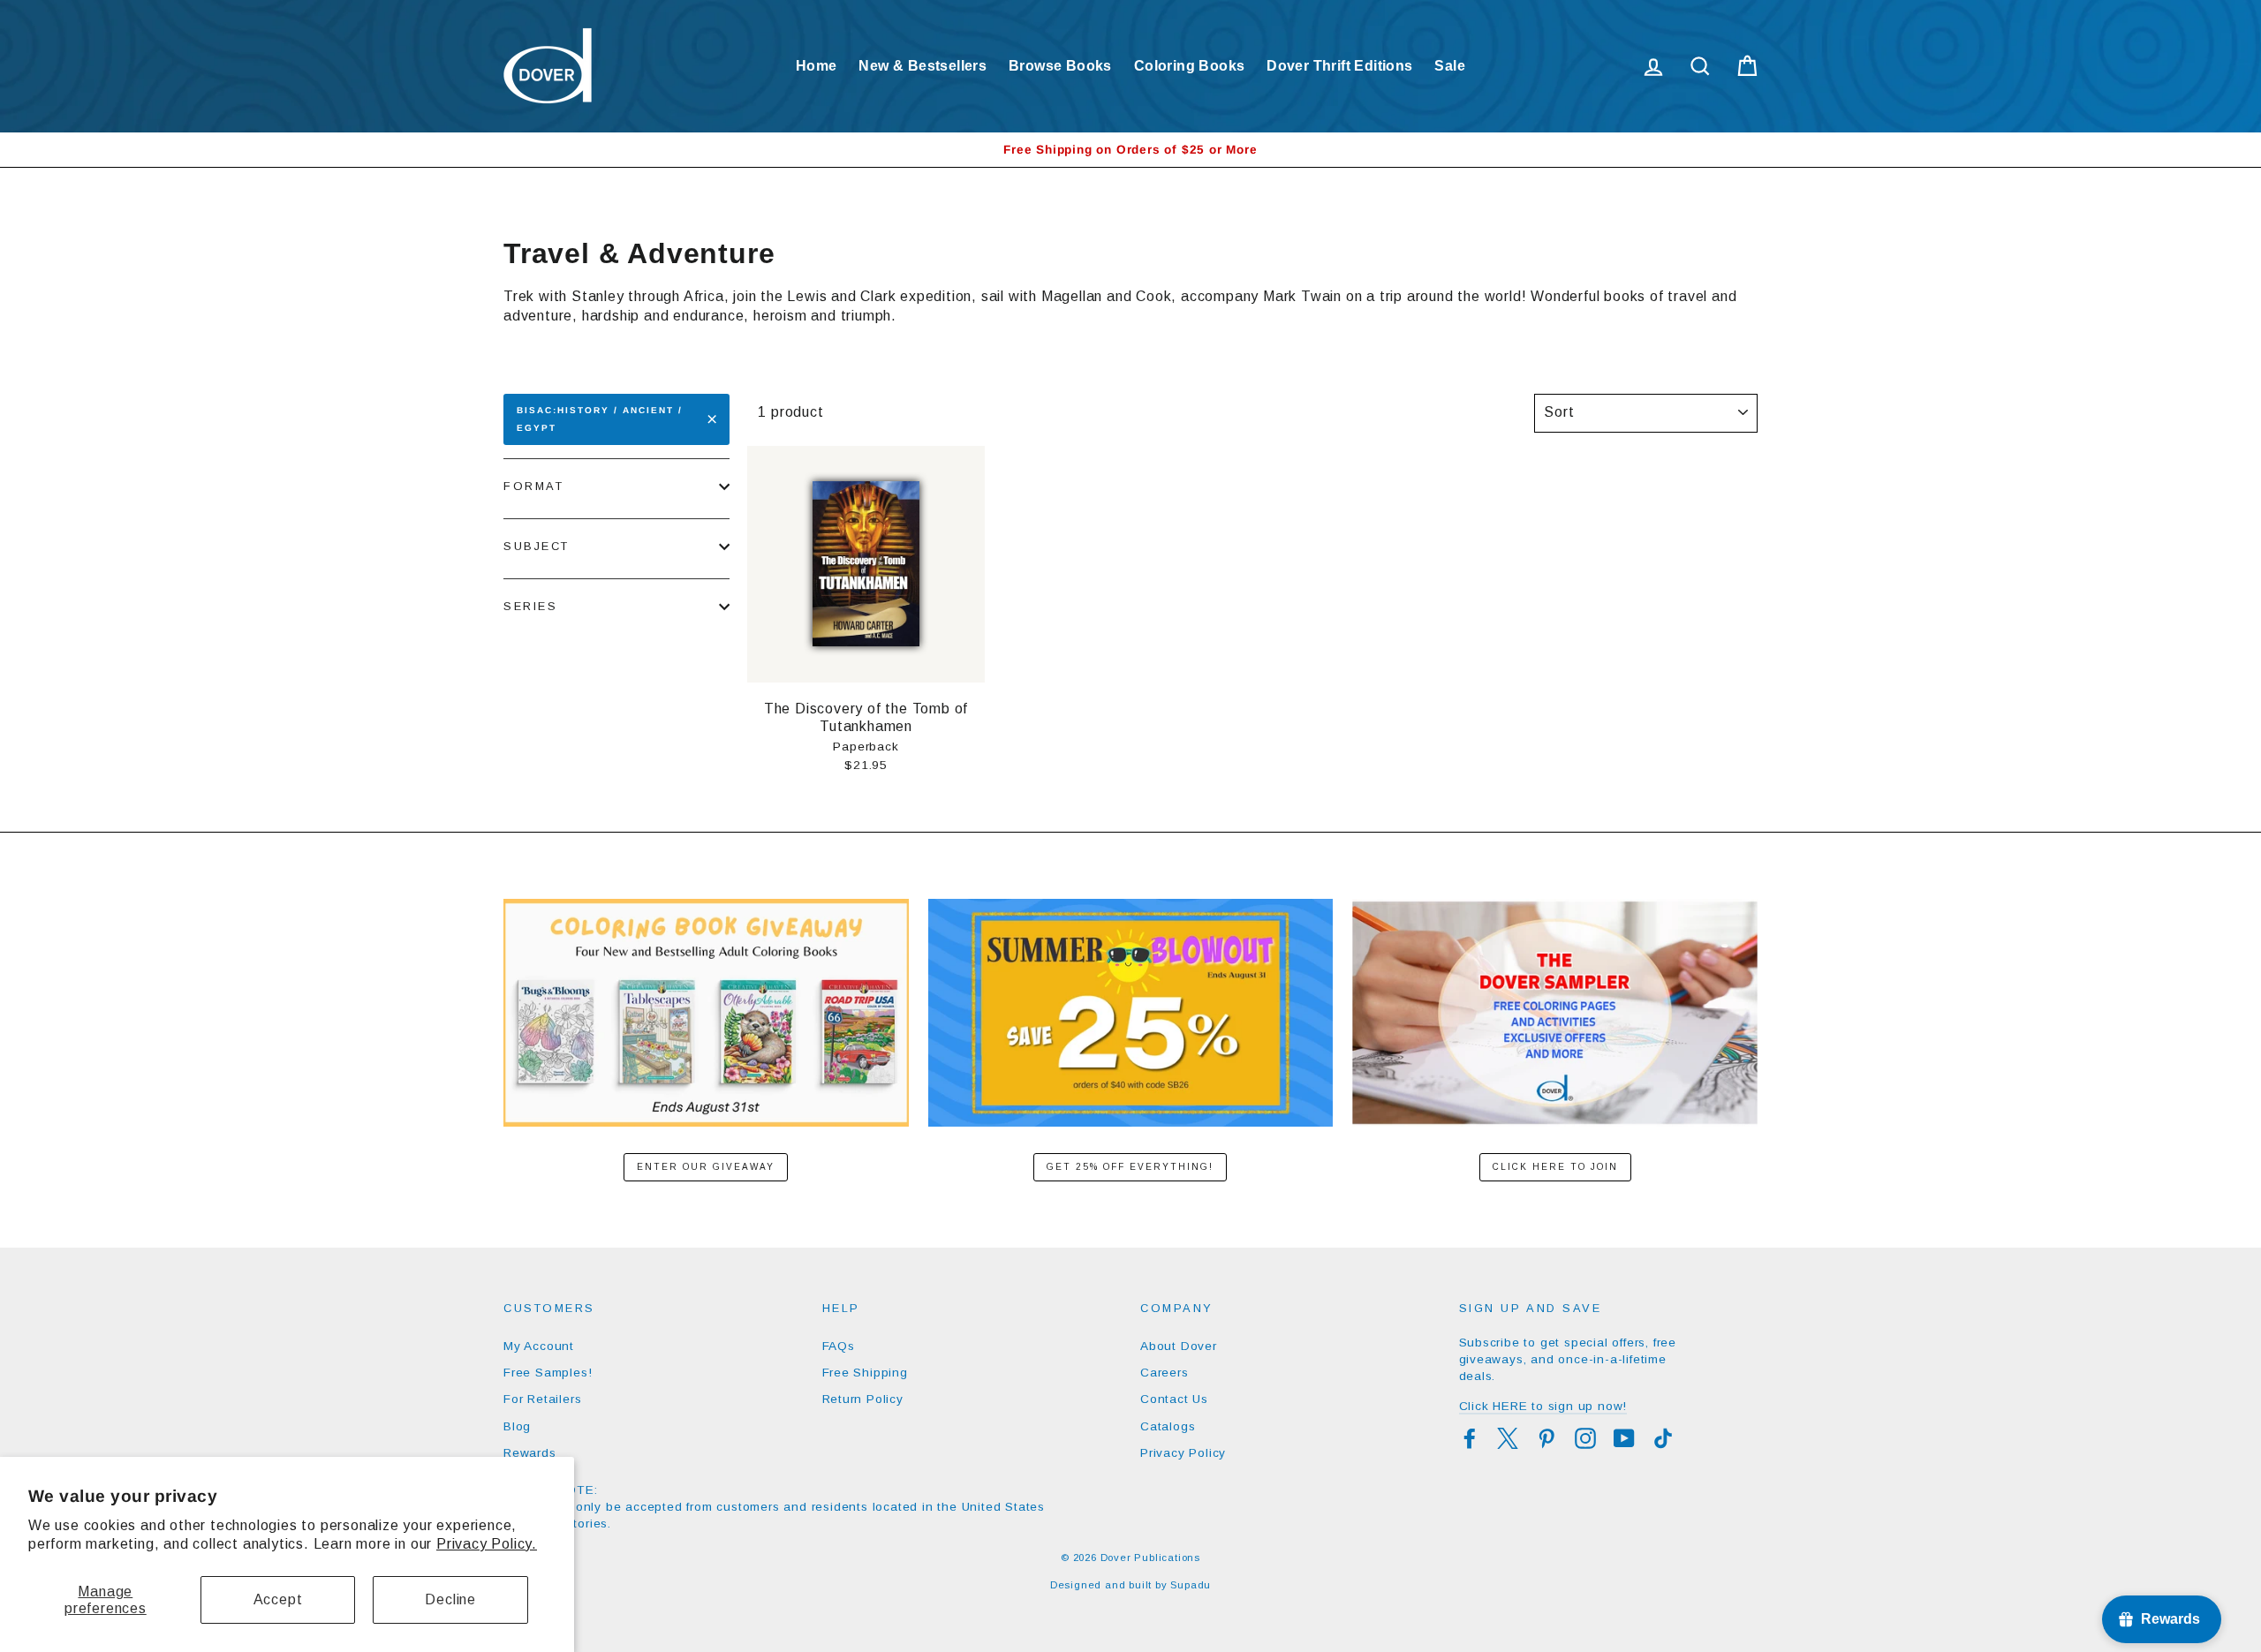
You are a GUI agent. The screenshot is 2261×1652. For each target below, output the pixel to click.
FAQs (839, 1346)
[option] (1130, 150)
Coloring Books (1190, 66)
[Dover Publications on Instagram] (1585, 1438)
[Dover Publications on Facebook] (1470, 1438)
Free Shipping (865, 1373)
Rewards (530, 1453)
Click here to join (1555, 1167)
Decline (450, 1599)
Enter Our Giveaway (706, 1167)
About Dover (1179, 1346)
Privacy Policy (1183, 1453)
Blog (517, 1426)
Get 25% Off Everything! (1130, 1167)
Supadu (1191, 1585)
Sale (1450, 66)
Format (533, 486)
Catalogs (1168, 1426)
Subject (537, 546)
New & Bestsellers (923, 66)
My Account (539, 1346)
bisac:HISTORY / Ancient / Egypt (600, 419)
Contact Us (1174, 1399)
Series (530, 606)
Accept (278, 1599)
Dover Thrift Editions (1339, 66)
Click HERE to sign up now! (1543, 1406)
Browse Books (1060, 66)
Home (817, 66)
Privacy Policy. (487, 1544)
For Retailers (542, 1399)
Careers (1165, 1373)
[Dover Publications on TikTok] (1663, 1438)
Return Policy (863, 1399)
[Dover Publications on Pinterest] (1546, 1438)
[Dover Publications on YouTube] (1624, 1438)
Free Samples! (548, 1373)
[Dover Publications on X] (1508, 1438)
